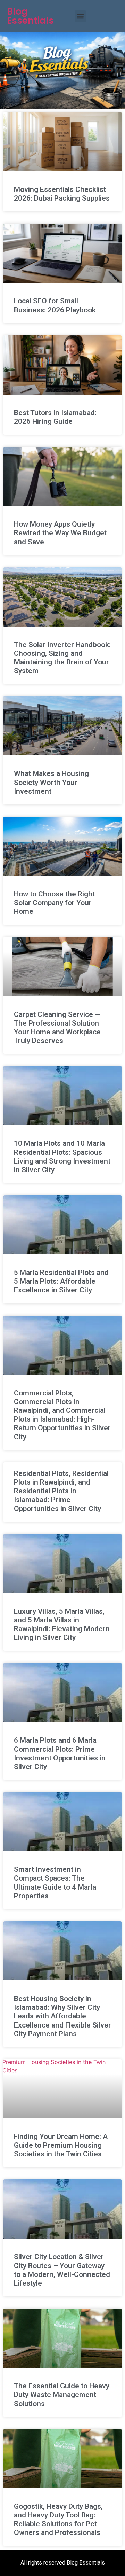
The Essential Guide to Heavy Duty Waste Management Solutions (62, 2395)
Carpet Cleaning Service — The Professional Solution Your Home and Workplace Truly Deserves (57, 1028)
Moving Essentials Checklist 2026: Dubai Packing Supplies (62, 194)
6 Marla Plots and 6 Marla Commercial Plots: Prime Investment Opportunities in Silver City (60, 1753)
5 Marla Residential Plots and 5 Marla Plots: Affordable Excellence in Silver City (61, 1281)
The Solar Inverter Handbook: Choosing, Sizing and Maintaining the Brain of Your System (62, 658)
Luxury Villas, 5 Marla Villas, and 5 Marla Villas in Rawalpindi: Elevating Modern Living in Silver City (62, 1625)
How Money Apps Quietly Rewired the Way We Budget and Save (60, 533)
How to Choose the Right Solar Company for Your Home (54, 903)
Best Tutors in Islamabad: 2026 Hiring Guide (55, 417)
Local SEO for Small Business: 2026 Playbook (55, 305)
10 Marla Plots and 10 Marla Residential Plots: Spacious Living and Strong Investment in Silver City (62, 1157)
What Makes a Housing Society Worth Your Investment (51, 782)
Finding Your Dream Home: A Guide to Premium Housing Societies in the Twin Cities (61, 2145)
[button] (80, 16)
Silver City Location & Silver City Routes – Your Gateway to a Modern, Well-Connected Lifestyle (62, 2270)
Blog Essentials (30, 16)
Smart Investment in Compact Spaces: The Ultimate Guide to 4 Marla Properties (55, 1883)
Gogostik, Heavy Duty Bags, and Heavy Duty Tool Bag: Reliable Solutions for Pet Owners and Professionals (58, 2520)
